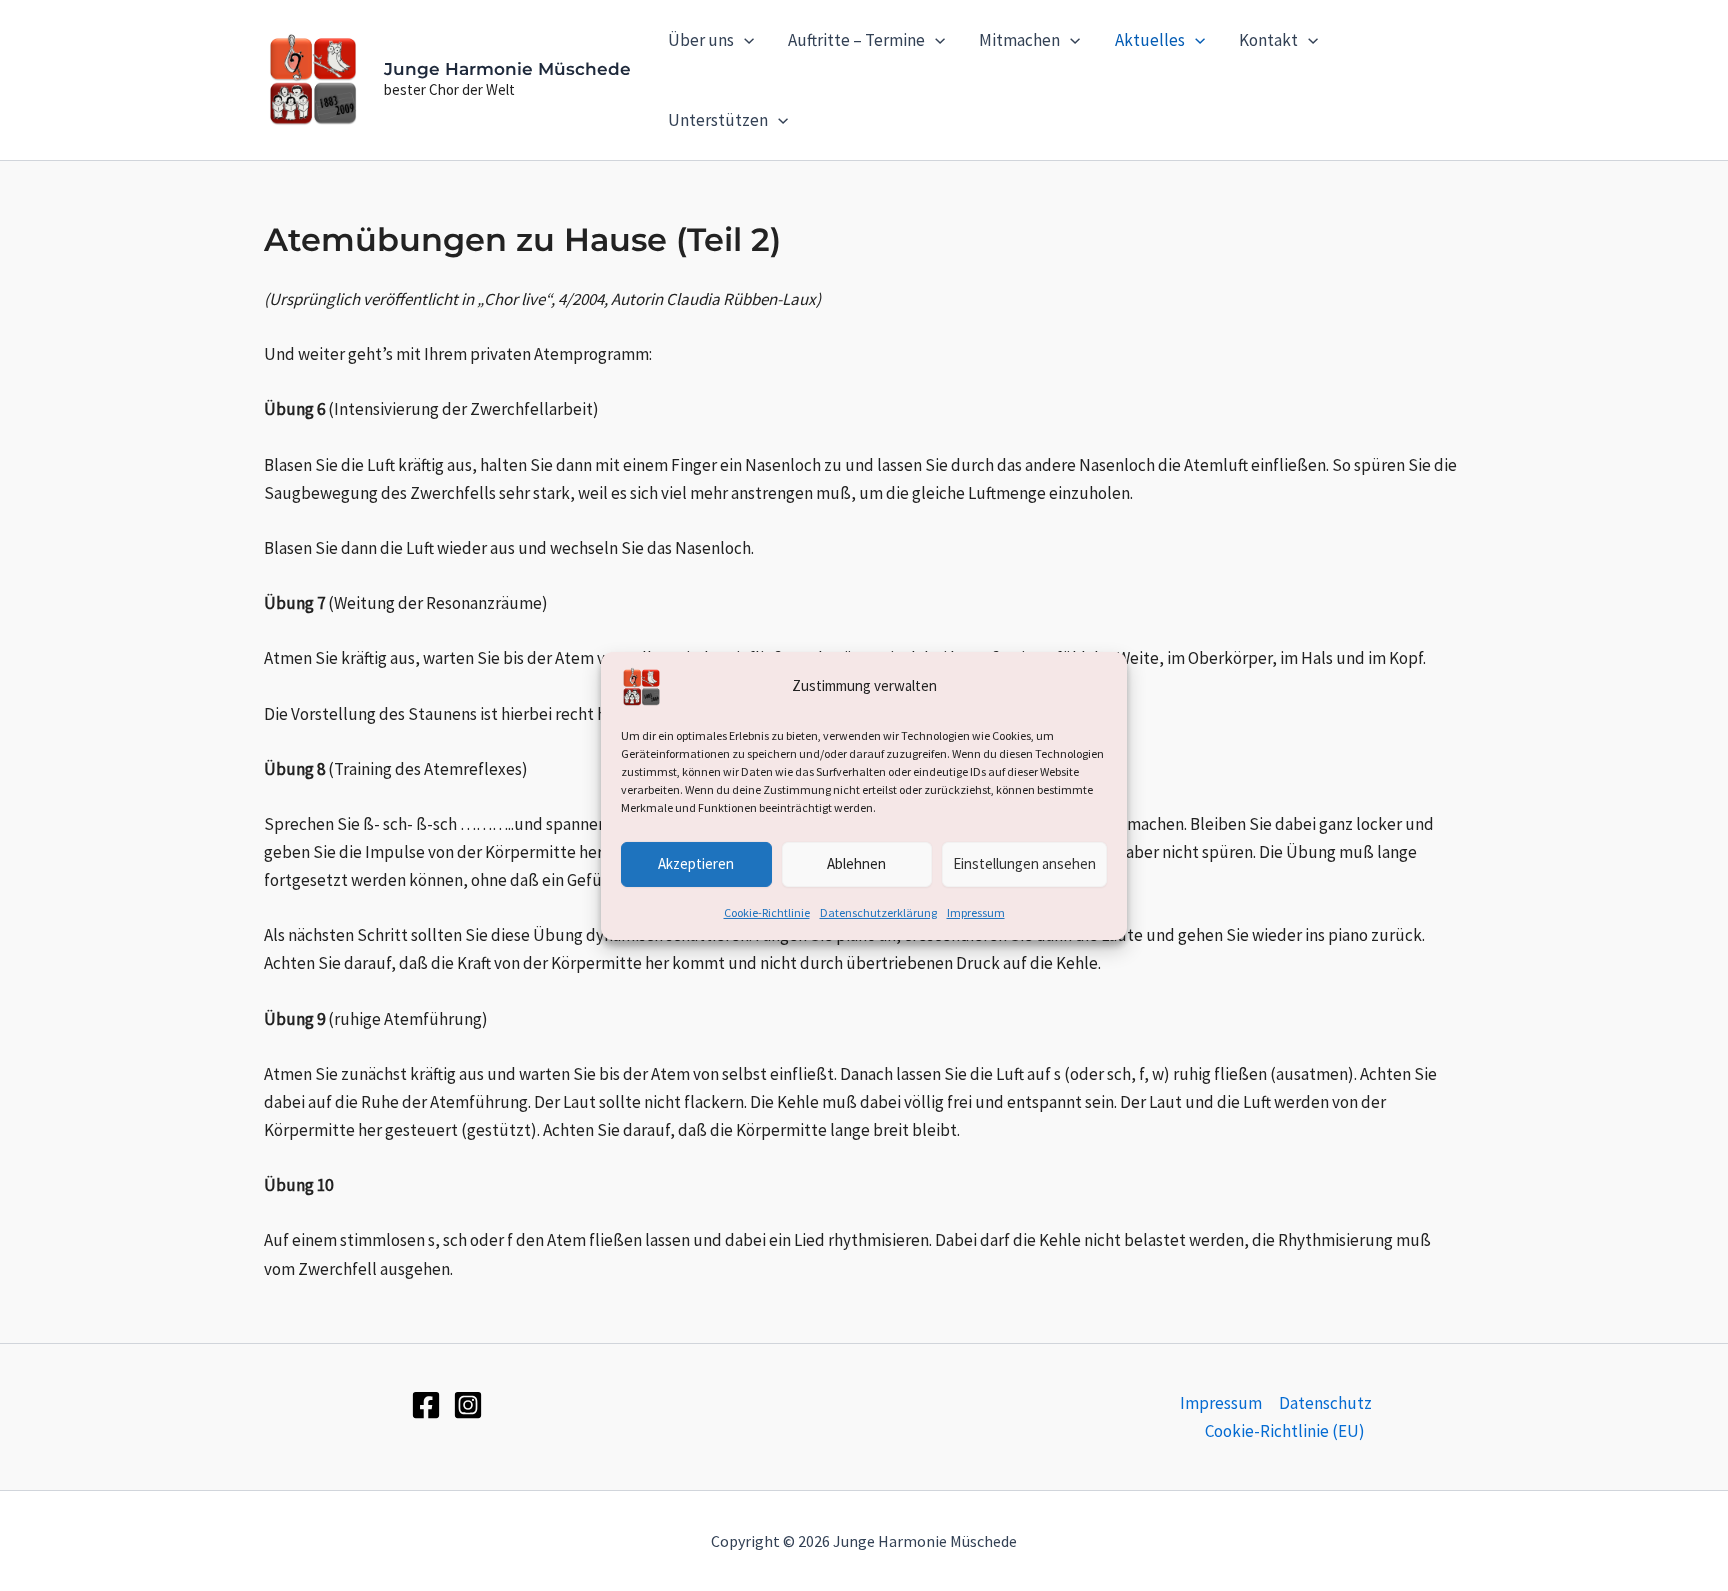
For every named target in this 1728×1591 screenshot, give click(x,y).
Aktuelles (1150, 40)
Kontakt (1268, 40)
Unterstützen (718, 120)
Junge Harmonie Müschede (507, 69)
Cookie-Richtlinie (767, 911)
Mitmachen (1019, 40)
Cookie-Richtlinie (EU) (1285, 1431)
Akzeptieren (696, 863)
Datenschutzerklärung (878, 911)
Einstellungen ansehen (1024, 863)
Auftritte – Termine (856, 40)
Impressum (976, 911)
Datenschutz (1325, 1403)
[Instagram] (468, 1405)
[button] (744, 40)
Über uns (701, 40)
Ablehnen (856, 863)
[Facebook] (426, 1405)
